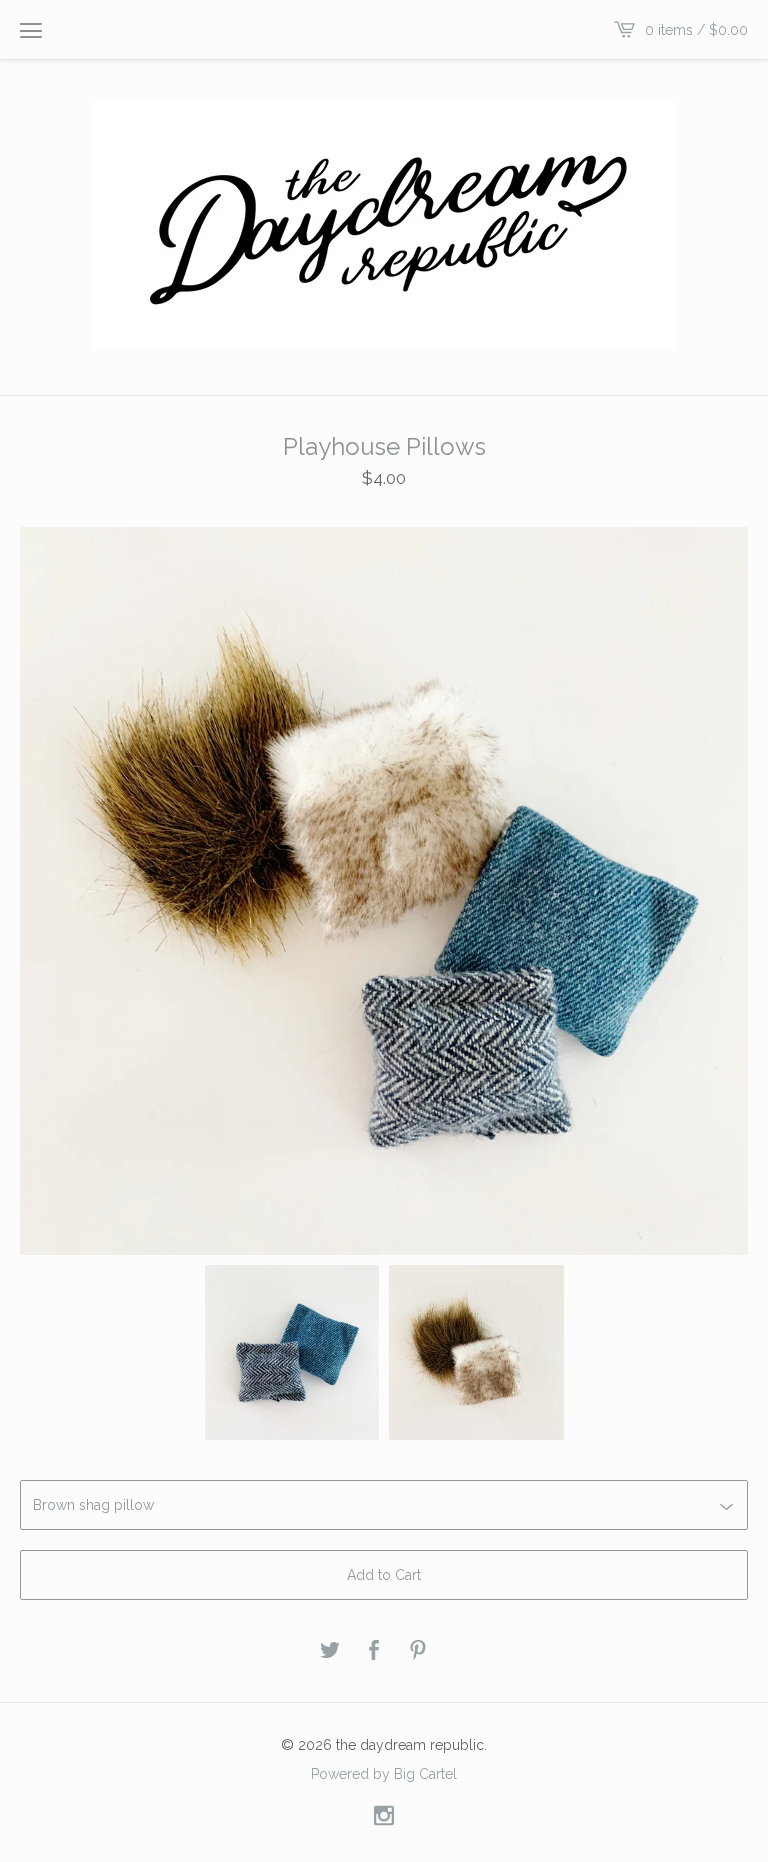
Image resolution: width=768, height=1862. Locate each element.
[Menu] (31, 30)
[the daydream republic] (384, 225)
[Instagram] (384, 1816)
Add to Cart (384, 1575)
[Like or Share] (374, 1651)
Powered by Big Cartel (384, 1773)
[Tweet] (330, 1651)
